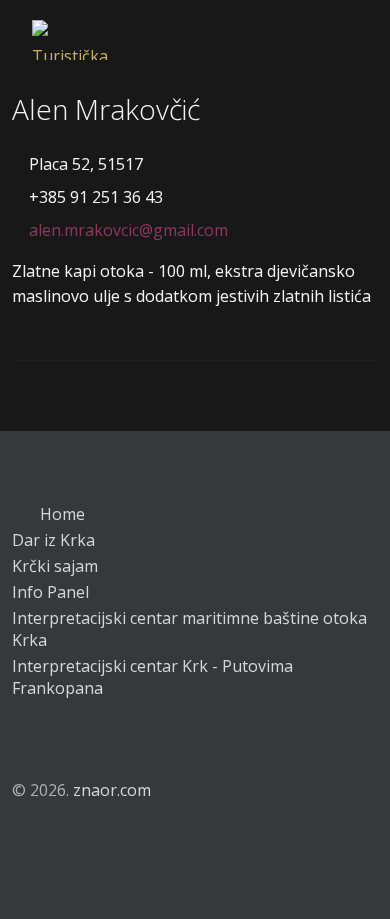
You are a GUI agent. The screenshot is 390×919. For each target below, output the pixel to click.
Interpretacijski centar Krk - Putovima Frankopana (152, 677)
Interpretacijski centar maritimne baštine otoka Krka (189, 629)
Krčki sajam (55, 566)
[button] (24, 741)
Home (60, 514)
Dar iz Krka (53, 540)
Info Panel (50, 592)
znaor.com (112, 790)
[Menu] (333, 20)
